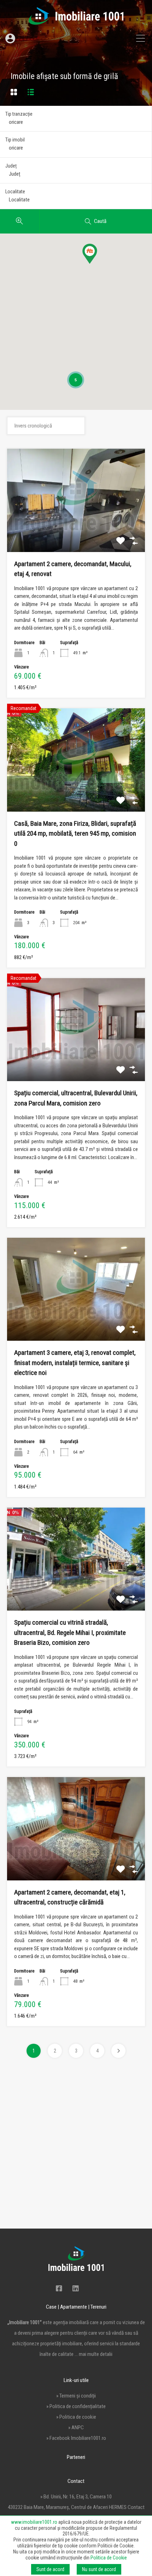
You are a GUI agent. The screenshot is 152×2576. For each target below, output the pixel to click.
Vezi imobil (76, 531)
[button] (97, 264)
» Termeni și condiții (76, 2396)
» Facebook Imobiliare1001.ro (76, 2438)
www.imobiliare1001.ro (34, 2522)
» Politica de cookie (76, 2417)
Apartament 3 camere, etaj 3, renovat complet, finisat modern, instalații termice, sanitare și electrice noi (75, 1363)
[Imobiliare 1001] (76, 22)
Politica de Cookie (109, 2558)
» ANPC (76, 2427)
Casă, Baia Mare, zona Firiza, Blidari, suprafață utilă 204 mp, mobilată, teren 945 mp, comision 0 (75, 834)
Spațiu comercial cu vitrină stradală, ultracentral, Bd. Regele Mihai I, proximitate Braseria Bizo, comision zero (70, 1632)
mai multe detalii (96, 2354)
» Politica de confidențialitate (76, 2406)
